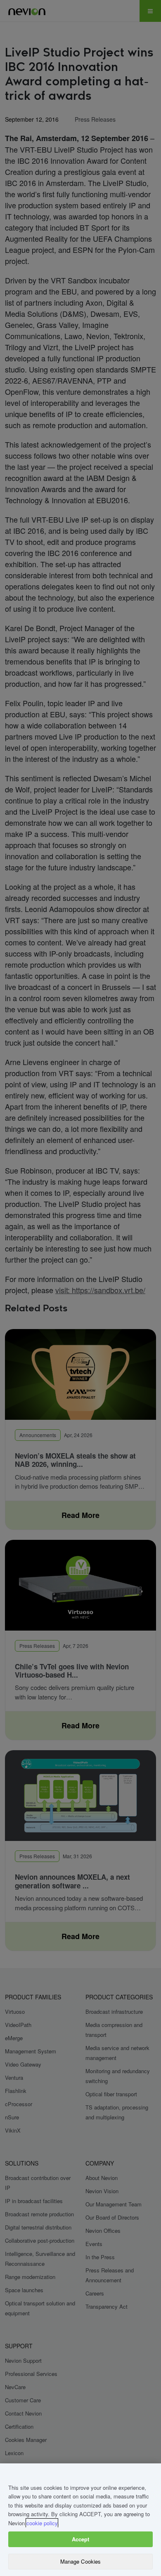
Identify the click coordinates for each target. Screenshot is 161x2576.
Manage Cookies (81, 2561)
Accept (81, 2539)
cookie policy (42, 2523)
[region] (80, 2520)
